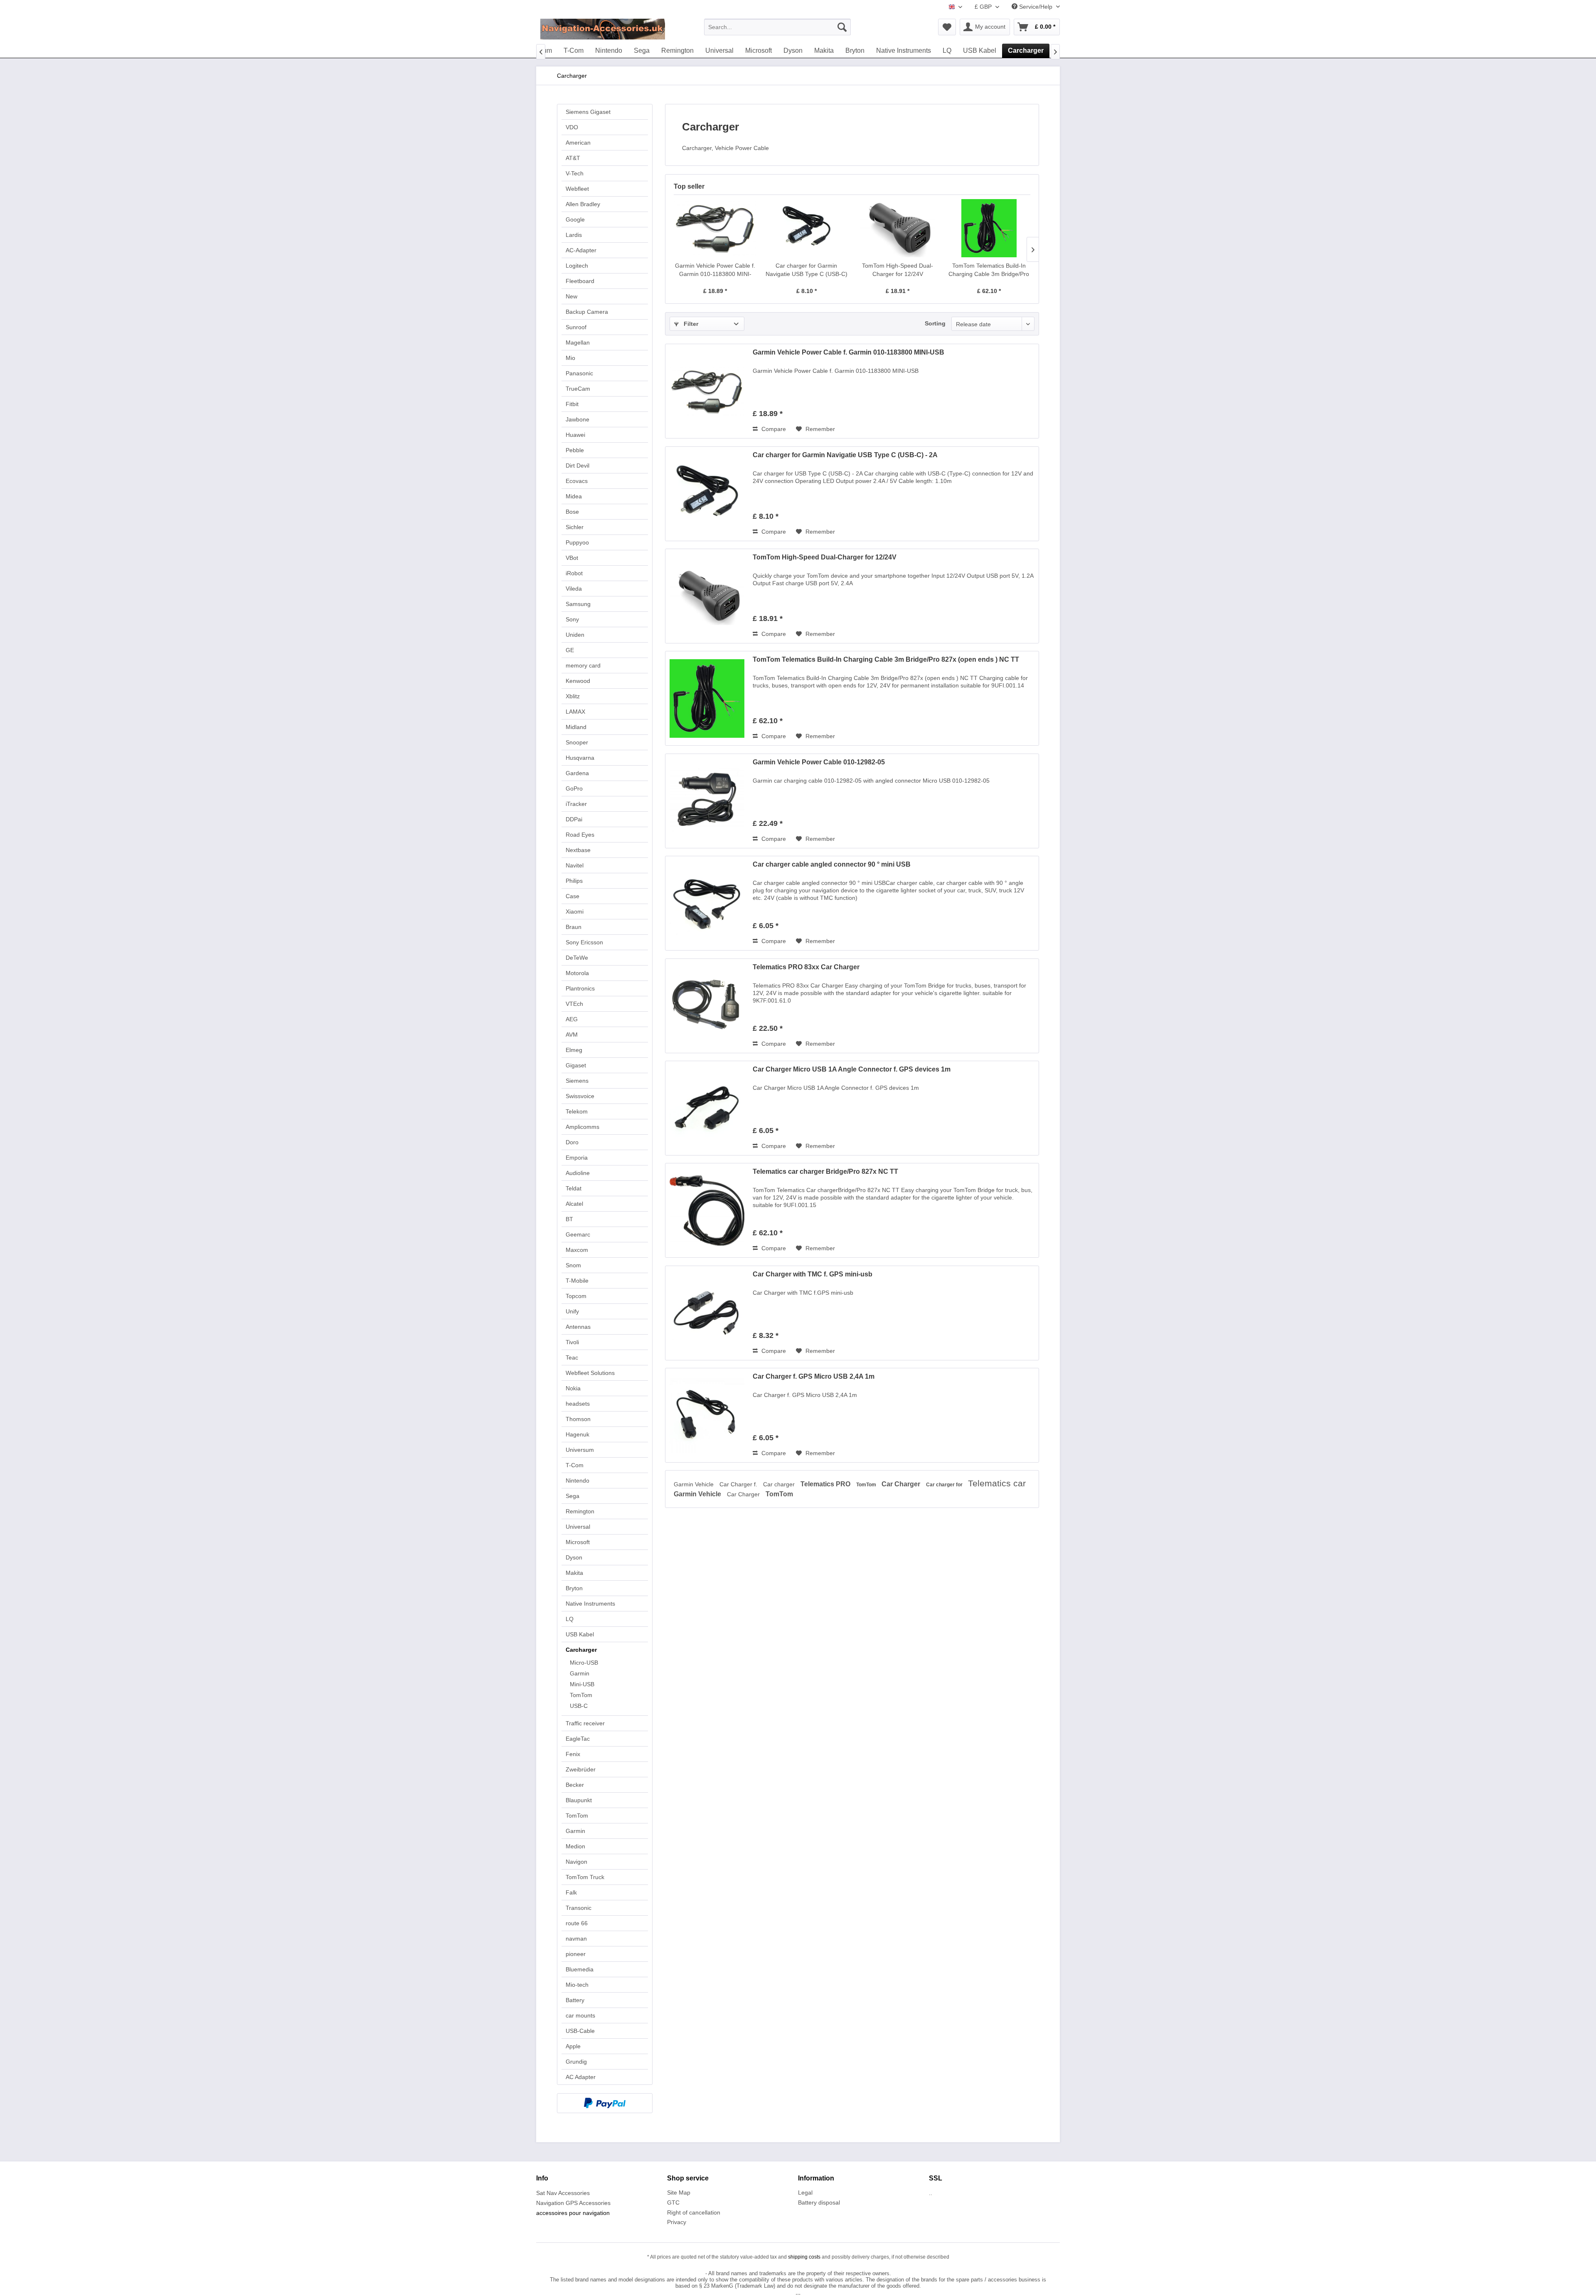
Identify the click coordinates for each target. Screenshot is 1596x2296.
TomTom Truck (585, 1877)
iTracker (576, 804)
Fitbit (572, 404)
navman (576, 1939)
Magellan (578, 342)
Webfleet (577, 189)
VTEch (574, 1004)
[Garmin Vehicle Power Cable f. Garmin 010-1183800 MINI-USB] (715, 228)
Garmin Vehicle (695, 1484)
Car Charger (902, 1484)
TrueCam (578, 389)
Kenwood (578, 681)
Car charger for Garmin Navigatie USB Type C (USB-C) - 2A (807, 270)
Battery (575, 2000)
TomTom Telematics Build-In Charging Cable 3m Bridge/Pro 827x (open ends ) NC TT (989, 270)
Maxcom (577, 1250)
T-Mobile (577, 1281)
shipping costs (804, 2257)
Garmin (580, 1673)
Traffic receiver (585, 1723)
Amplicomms (582, 1127)
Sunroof (576, 327)
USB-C (579, 1706)
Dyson (574, 1557)
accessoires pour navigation (573, 2213)
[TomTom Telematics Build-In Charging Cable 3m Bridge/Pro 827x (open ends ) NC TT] (989, 228)
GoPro (574, 788)
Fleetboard (580, 281)
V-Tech (575, 173)
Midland (576, 727)
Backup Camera (587, 312)
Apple (573, 2046)
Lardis (574, 235)
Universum (580, 1450)
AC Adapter (581, 2077)
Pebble (575, 450)
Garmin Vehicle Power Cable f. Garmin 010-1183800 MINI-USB (715, 270)
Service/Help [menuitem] (1036, 7)
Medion (575, 1846)
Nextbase (578, 850)
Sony (572, 619)
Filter (690, 324)
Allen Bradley (583, 204)
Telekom (577, 1111)
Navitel (575, 865)
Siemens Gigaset (588, 112)
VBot (572, 558)
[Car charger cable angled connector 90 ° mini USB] (707, 903)
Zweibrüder (581, 1769)
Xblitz (573, 696)
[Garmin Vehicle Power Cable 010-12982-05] (707, 801)
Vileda (574, 589)
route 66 (577, 1923)
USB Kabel (580, 1634)
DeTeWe (577, 958)
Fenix (573, 1754)
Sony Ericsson (584, 942)
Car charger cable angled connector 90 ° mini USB (832, 864)
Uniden (575, 635)
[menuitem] (777, 27)
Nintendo (578, 1481)
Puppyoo (577, 542)
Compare (773, 429)
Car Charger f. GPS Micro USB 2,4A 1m (814, 1376)
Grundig (576, 2062)
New (571, 296)
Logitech (577, 266)
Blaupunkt (579, 1800)
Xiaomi (575, 912)
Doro (572, 1142)
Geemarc (578, 1234)
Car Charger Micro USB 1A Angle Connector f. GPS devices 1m (852, 1069)
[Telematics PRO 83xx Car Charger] (707, 1006)
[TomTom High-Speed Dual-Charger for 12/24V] (898, 228)
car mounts (580, 2015)
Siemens (577, 1081)
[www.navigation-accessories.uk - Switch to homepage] (603, 29)
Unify (572, 1311)
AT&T (573, 158)
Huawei (575, 435)
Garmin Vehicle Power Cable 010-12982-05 (819, 762)
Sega (573, 1496)
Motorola (577, 973)
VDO (572, 127)
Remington (580, 1511)
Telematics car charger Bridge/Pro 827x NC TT (825, 1171)
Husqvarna (580, 758)
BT (569, 1219)
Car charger (780, 1484)
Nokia (573, 1388)
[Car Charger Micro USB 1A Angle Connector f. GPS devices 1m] (707, 1108)
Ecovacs (577, 481)
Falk (571, 1892)
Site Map (679, 2193)
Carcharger (581, 1650)
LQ (570, 1619)
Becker (575, 1785)
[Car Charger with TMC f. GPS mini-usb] (707, 1313)
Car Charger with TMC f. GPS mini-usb (813, 1274)
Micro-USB (584, 1663)
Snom (573, 1265)
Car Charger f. (739, 1484)
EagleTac (578, 1739)
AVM (572, 1035)
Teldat (574, 1188)
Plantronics (580, 988)
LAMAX (575, 712)
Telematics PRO (826, 1484)
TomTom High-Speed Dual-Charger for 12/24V (898, 270)
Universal (578, 1527)
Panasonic (579, 373)
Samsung (578, 604)
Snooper (577, 742)
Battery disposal (819, 2202)
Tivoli (572, 1342)
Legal (805, 2193)
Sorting (935, 323)
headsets (578, 1404)
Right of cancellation (694, 2212)
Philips (574, 881)
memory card (583, 665)
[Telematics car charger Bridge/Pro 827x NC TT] (707, 1210)
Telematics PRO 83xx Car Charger (806, 967)
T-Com (575, 1465)
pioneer (576, 1954)
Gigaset (576, 1065)
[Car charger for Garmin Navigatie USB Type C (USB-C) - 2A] (807, 228)
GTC (673, 2202)
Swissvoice (580, 1096)
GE (570, 650)
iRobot (574, 573)
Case (573, 896)
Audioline (578, 1173)
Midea (574, 496)
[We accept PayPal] (605, 2103)
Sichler (575, 527)
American (578, 143)
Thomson (578, 1419)
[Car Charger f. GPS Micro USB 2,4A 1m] (707, 1415)
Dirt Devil (578, 466)
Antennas (578, 1327)
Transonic (579, 1908)
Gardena (577, 773)
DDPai (574, 819)
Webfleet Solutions (590, 1373)
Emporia (577, 1158)
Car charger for (945, 1485)
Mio (570, 358)
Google (575, 219)
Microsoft (578, 1542)
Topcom (576, 1296)
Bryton (574, 1588)
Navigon (576, 1862)
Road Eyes (580, 835)
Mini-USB (582, 1684)
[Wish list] (947, 27)
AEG (572, 1019)
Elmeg (574, 1050)
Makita (574, 1573)
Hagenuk (578, 1434)
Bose (572, 512)
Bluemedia (580, 1969)
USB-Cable (580, 2031)
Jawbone (578, 419)
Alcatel (574, 1204)
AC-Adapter (581, 250)
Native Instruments (590, 1604)
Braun (574, 927)
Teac (572, 1357)
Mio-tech (577, 1985)
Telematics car (997, 1483)
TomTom (581, 1695)
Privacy (677, 2222)
